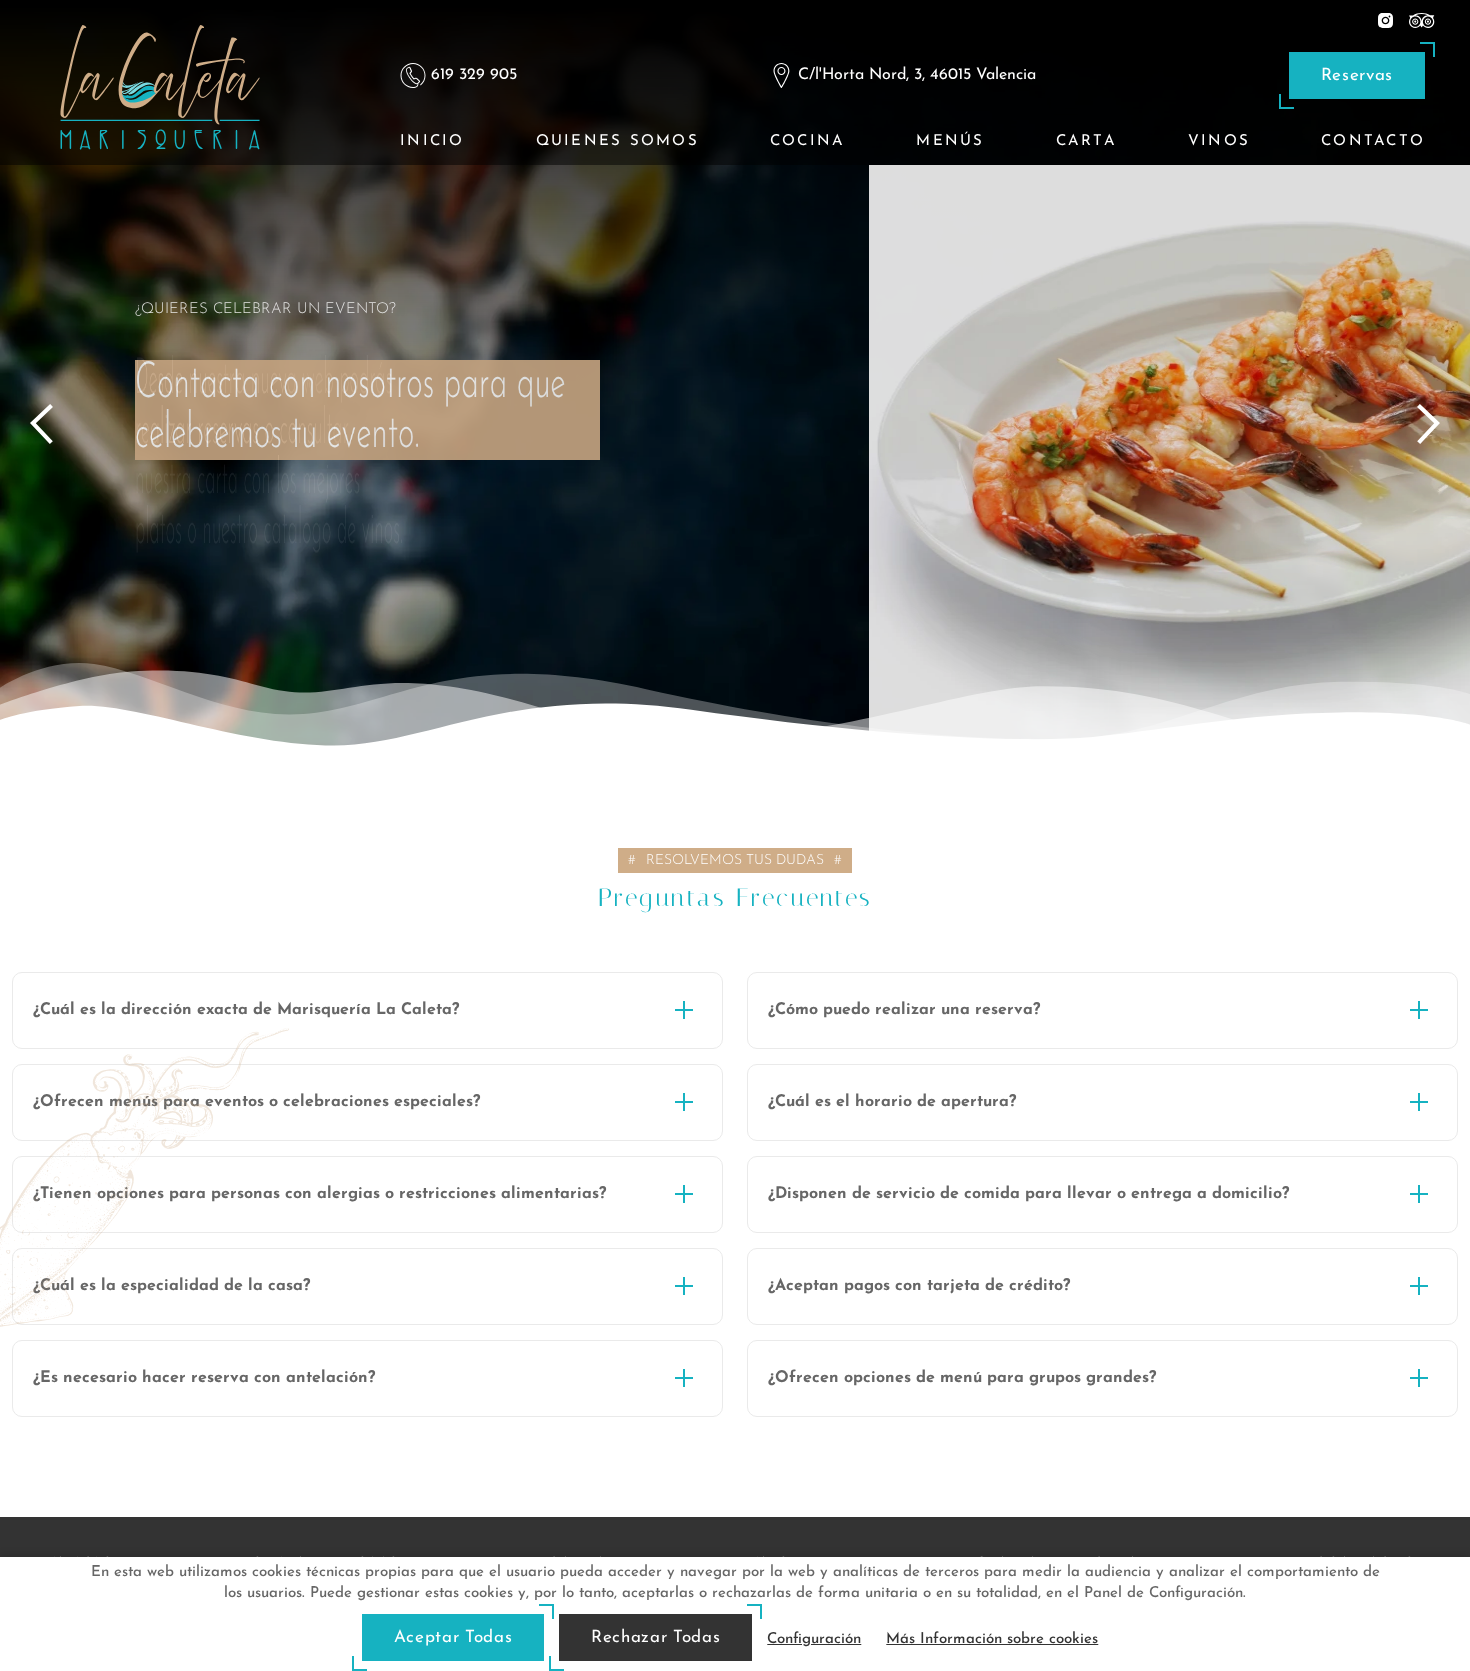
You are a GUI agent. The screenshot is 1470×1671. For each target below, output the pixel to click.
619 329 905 (474, 74)
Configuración (814, 1639)
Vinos (1219, 141)
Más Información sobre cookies (992, 1639)
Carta (1086, 141)
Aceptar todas (453, 1637)
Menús (950, 141)
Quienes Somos (617, 141)
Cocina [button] (808, 141)
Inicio (432, 141)
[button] (367, 1010)
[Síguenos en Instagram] (1385, 19)
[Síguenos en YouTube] (1422, 19)
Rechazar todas (655, 1637)
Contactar (208, 528)
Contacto (1373, 141)
